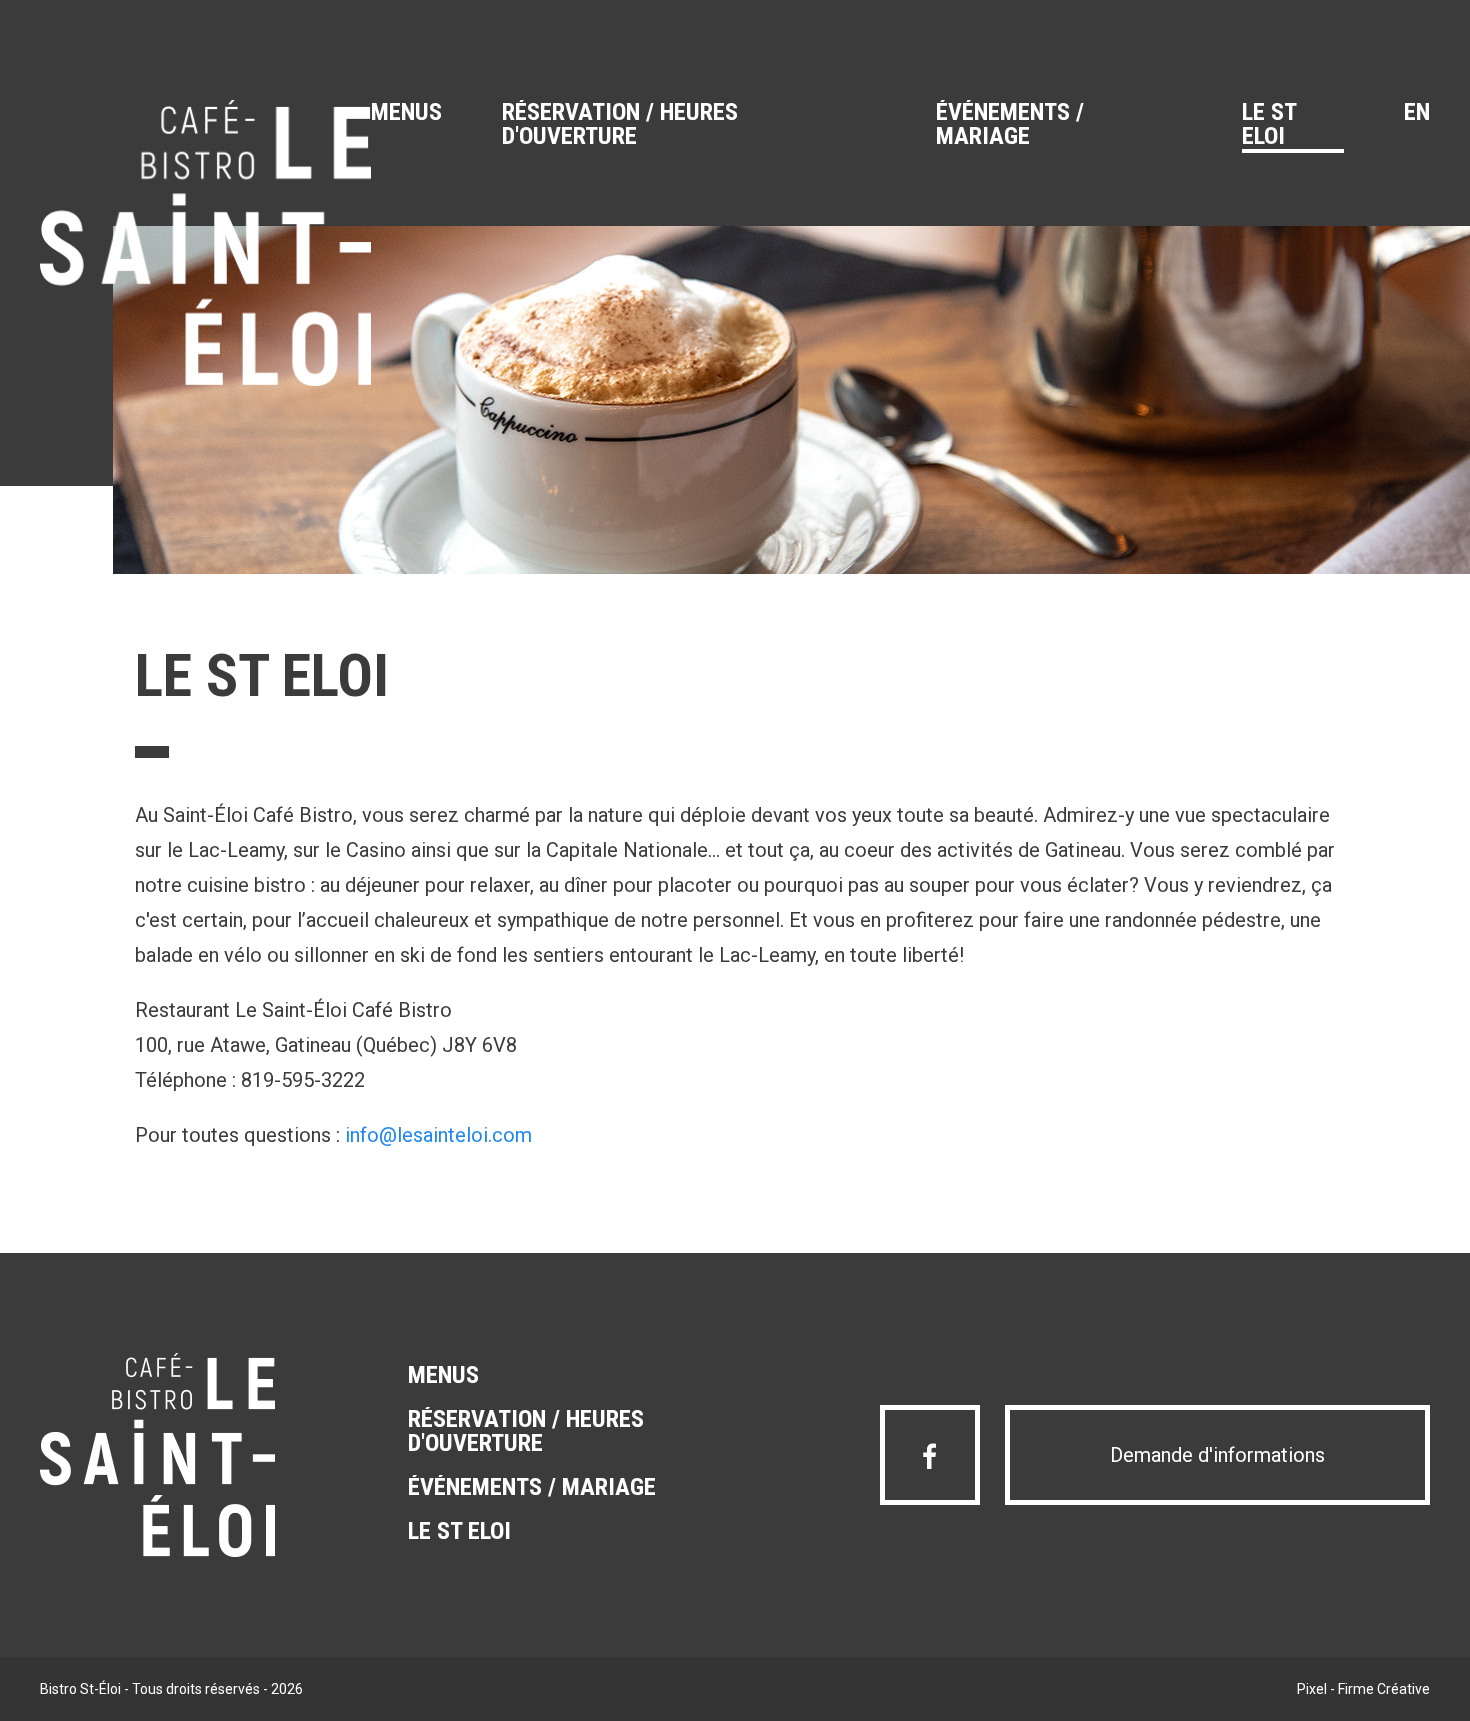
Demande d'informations (1217, 1455)
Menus (406, 113)
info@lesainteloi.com (438, 1135)
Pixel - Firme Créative (1363, 1689)
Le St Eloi (1269, 125)
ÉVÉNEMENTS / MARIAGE (1010, 125)
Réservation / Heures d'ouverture (620, 125)
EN (1417, 113)
